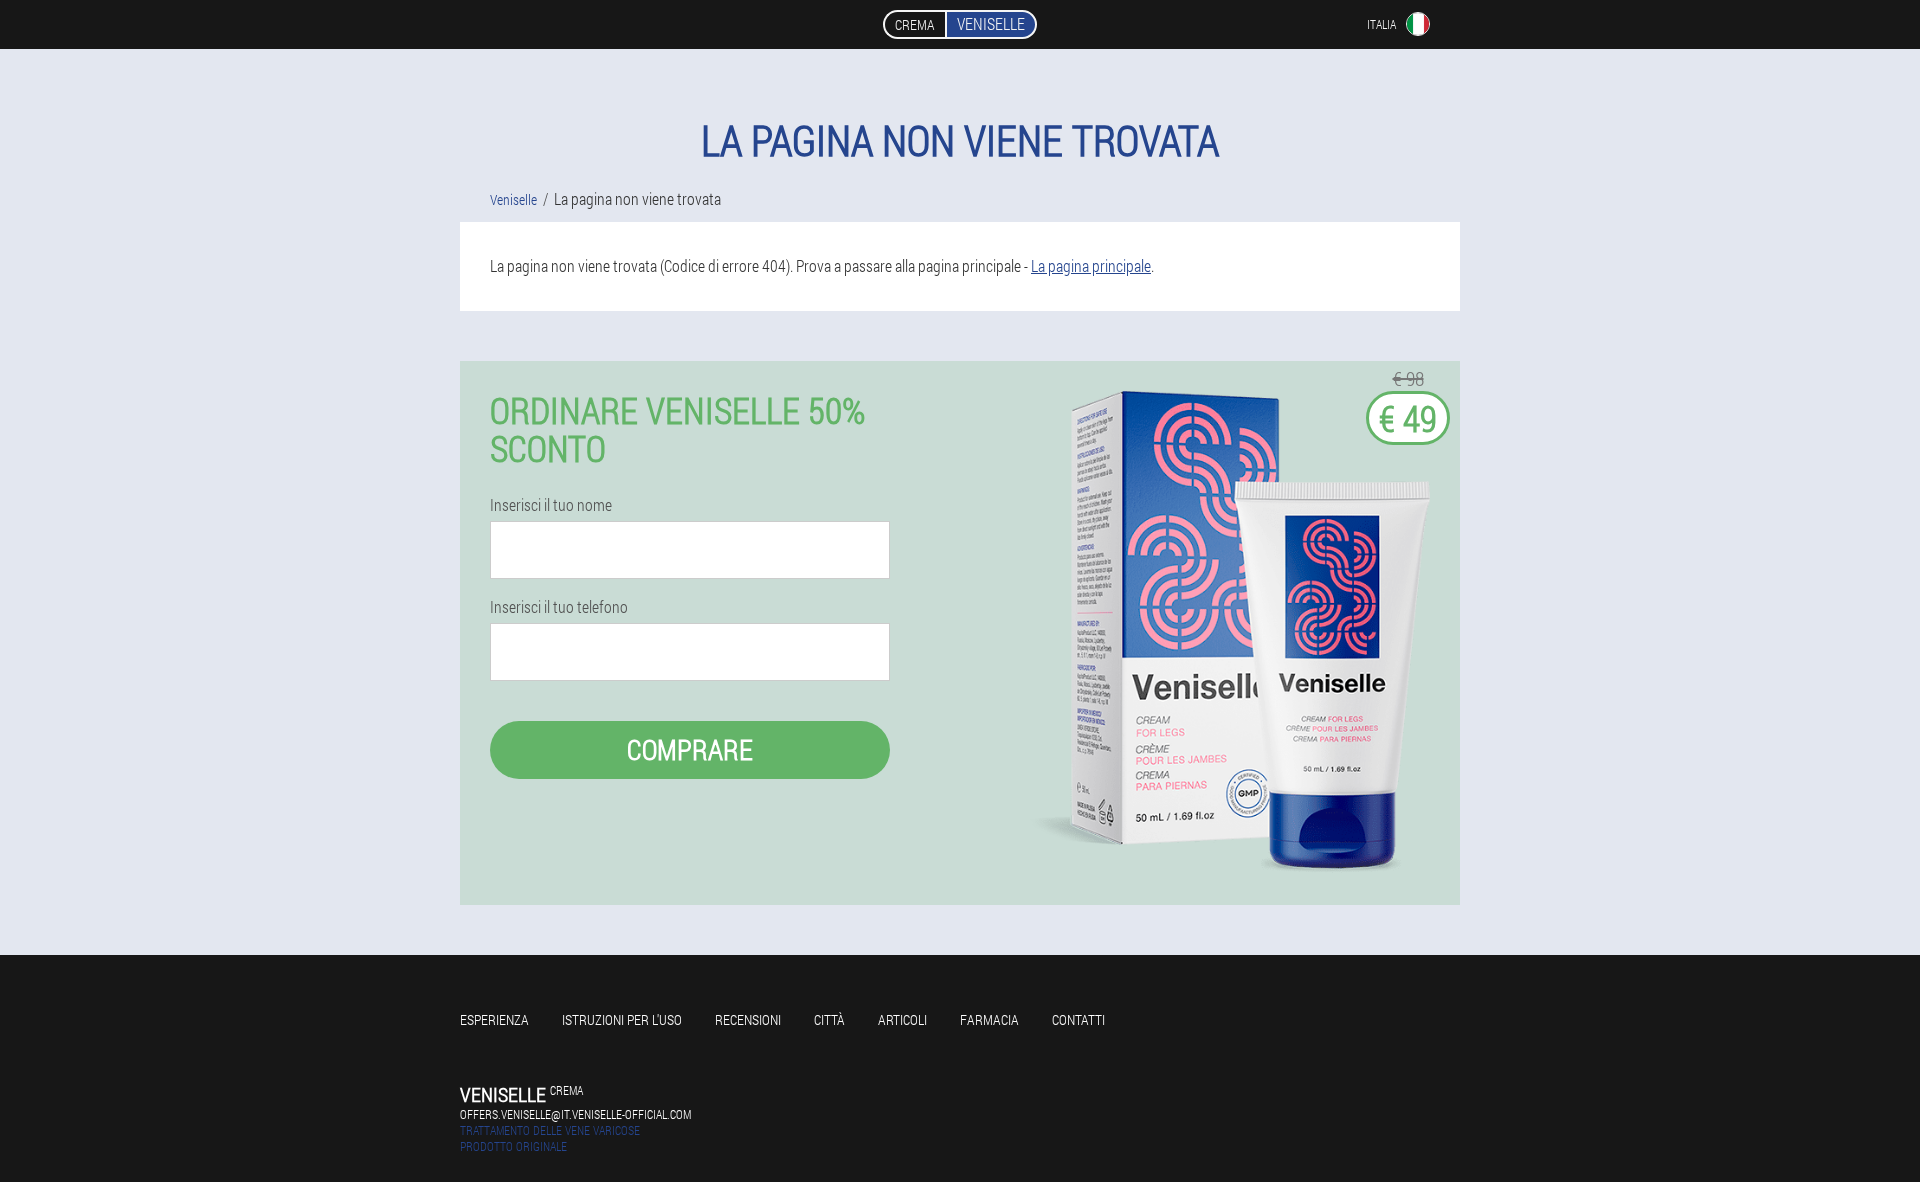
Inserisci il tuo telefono (559, 607)
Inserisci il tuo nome (551, 505)
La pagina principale (1091, 265)
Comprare (690, 749)
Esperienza (494, 1019)
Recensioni (748, 1019)
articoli (902, 1019)
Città (829, 1019)
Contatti (1078, 1019)
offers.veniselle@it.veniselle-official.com (575, 1114)
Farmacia (989, 1019)
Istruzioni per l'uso (622, 1019)
